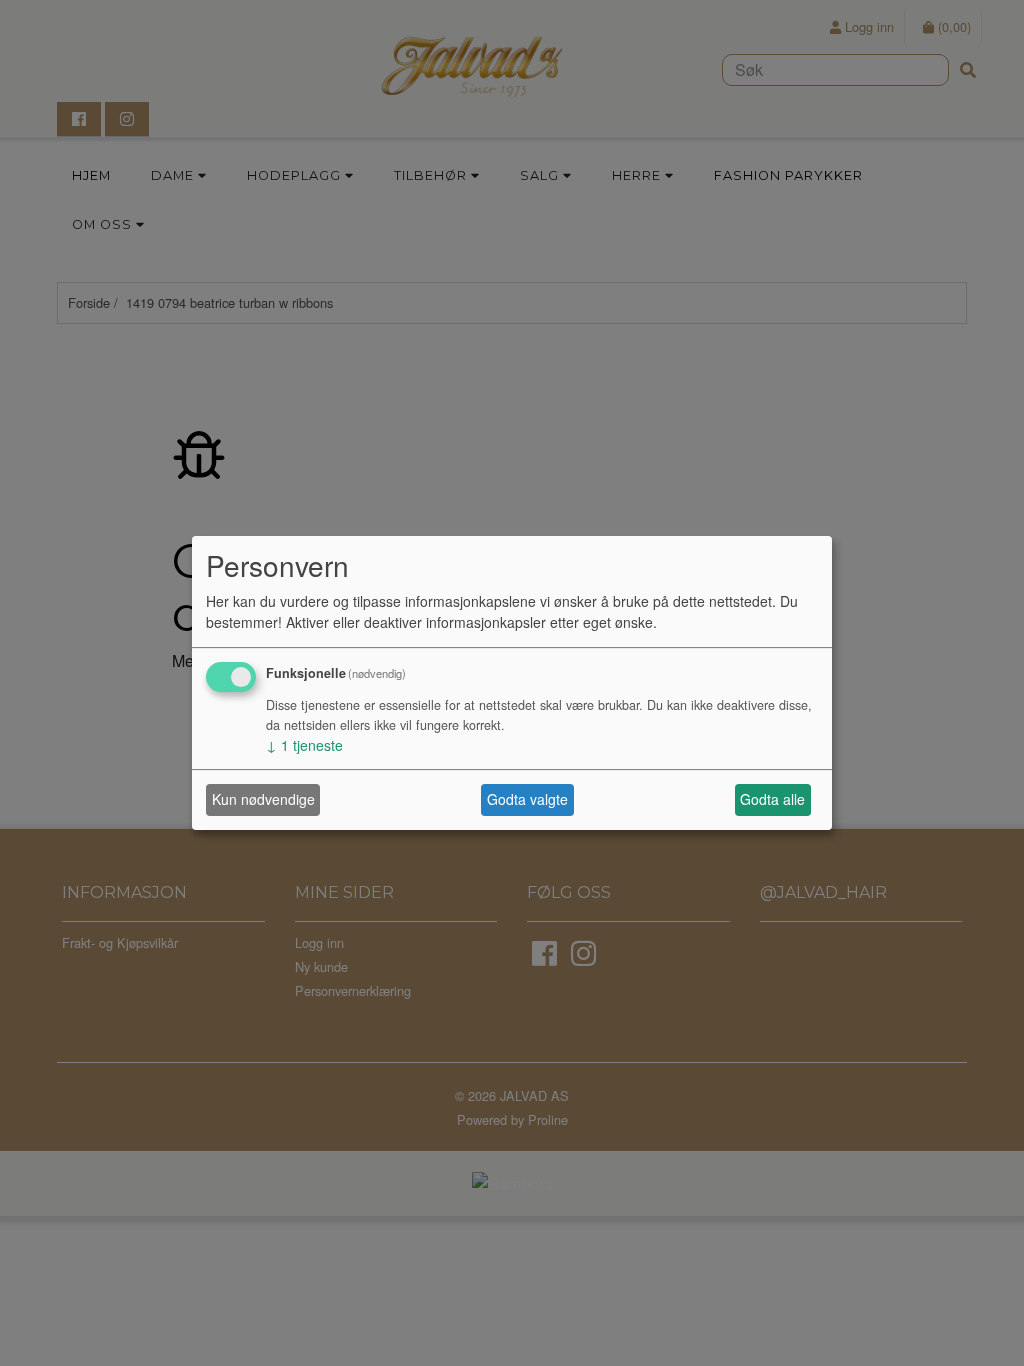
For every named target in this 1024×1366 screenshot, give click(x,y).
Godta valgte (527, 799)
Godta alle (772, 799)
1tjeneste (304, 745)
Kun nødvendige (263, 799)
